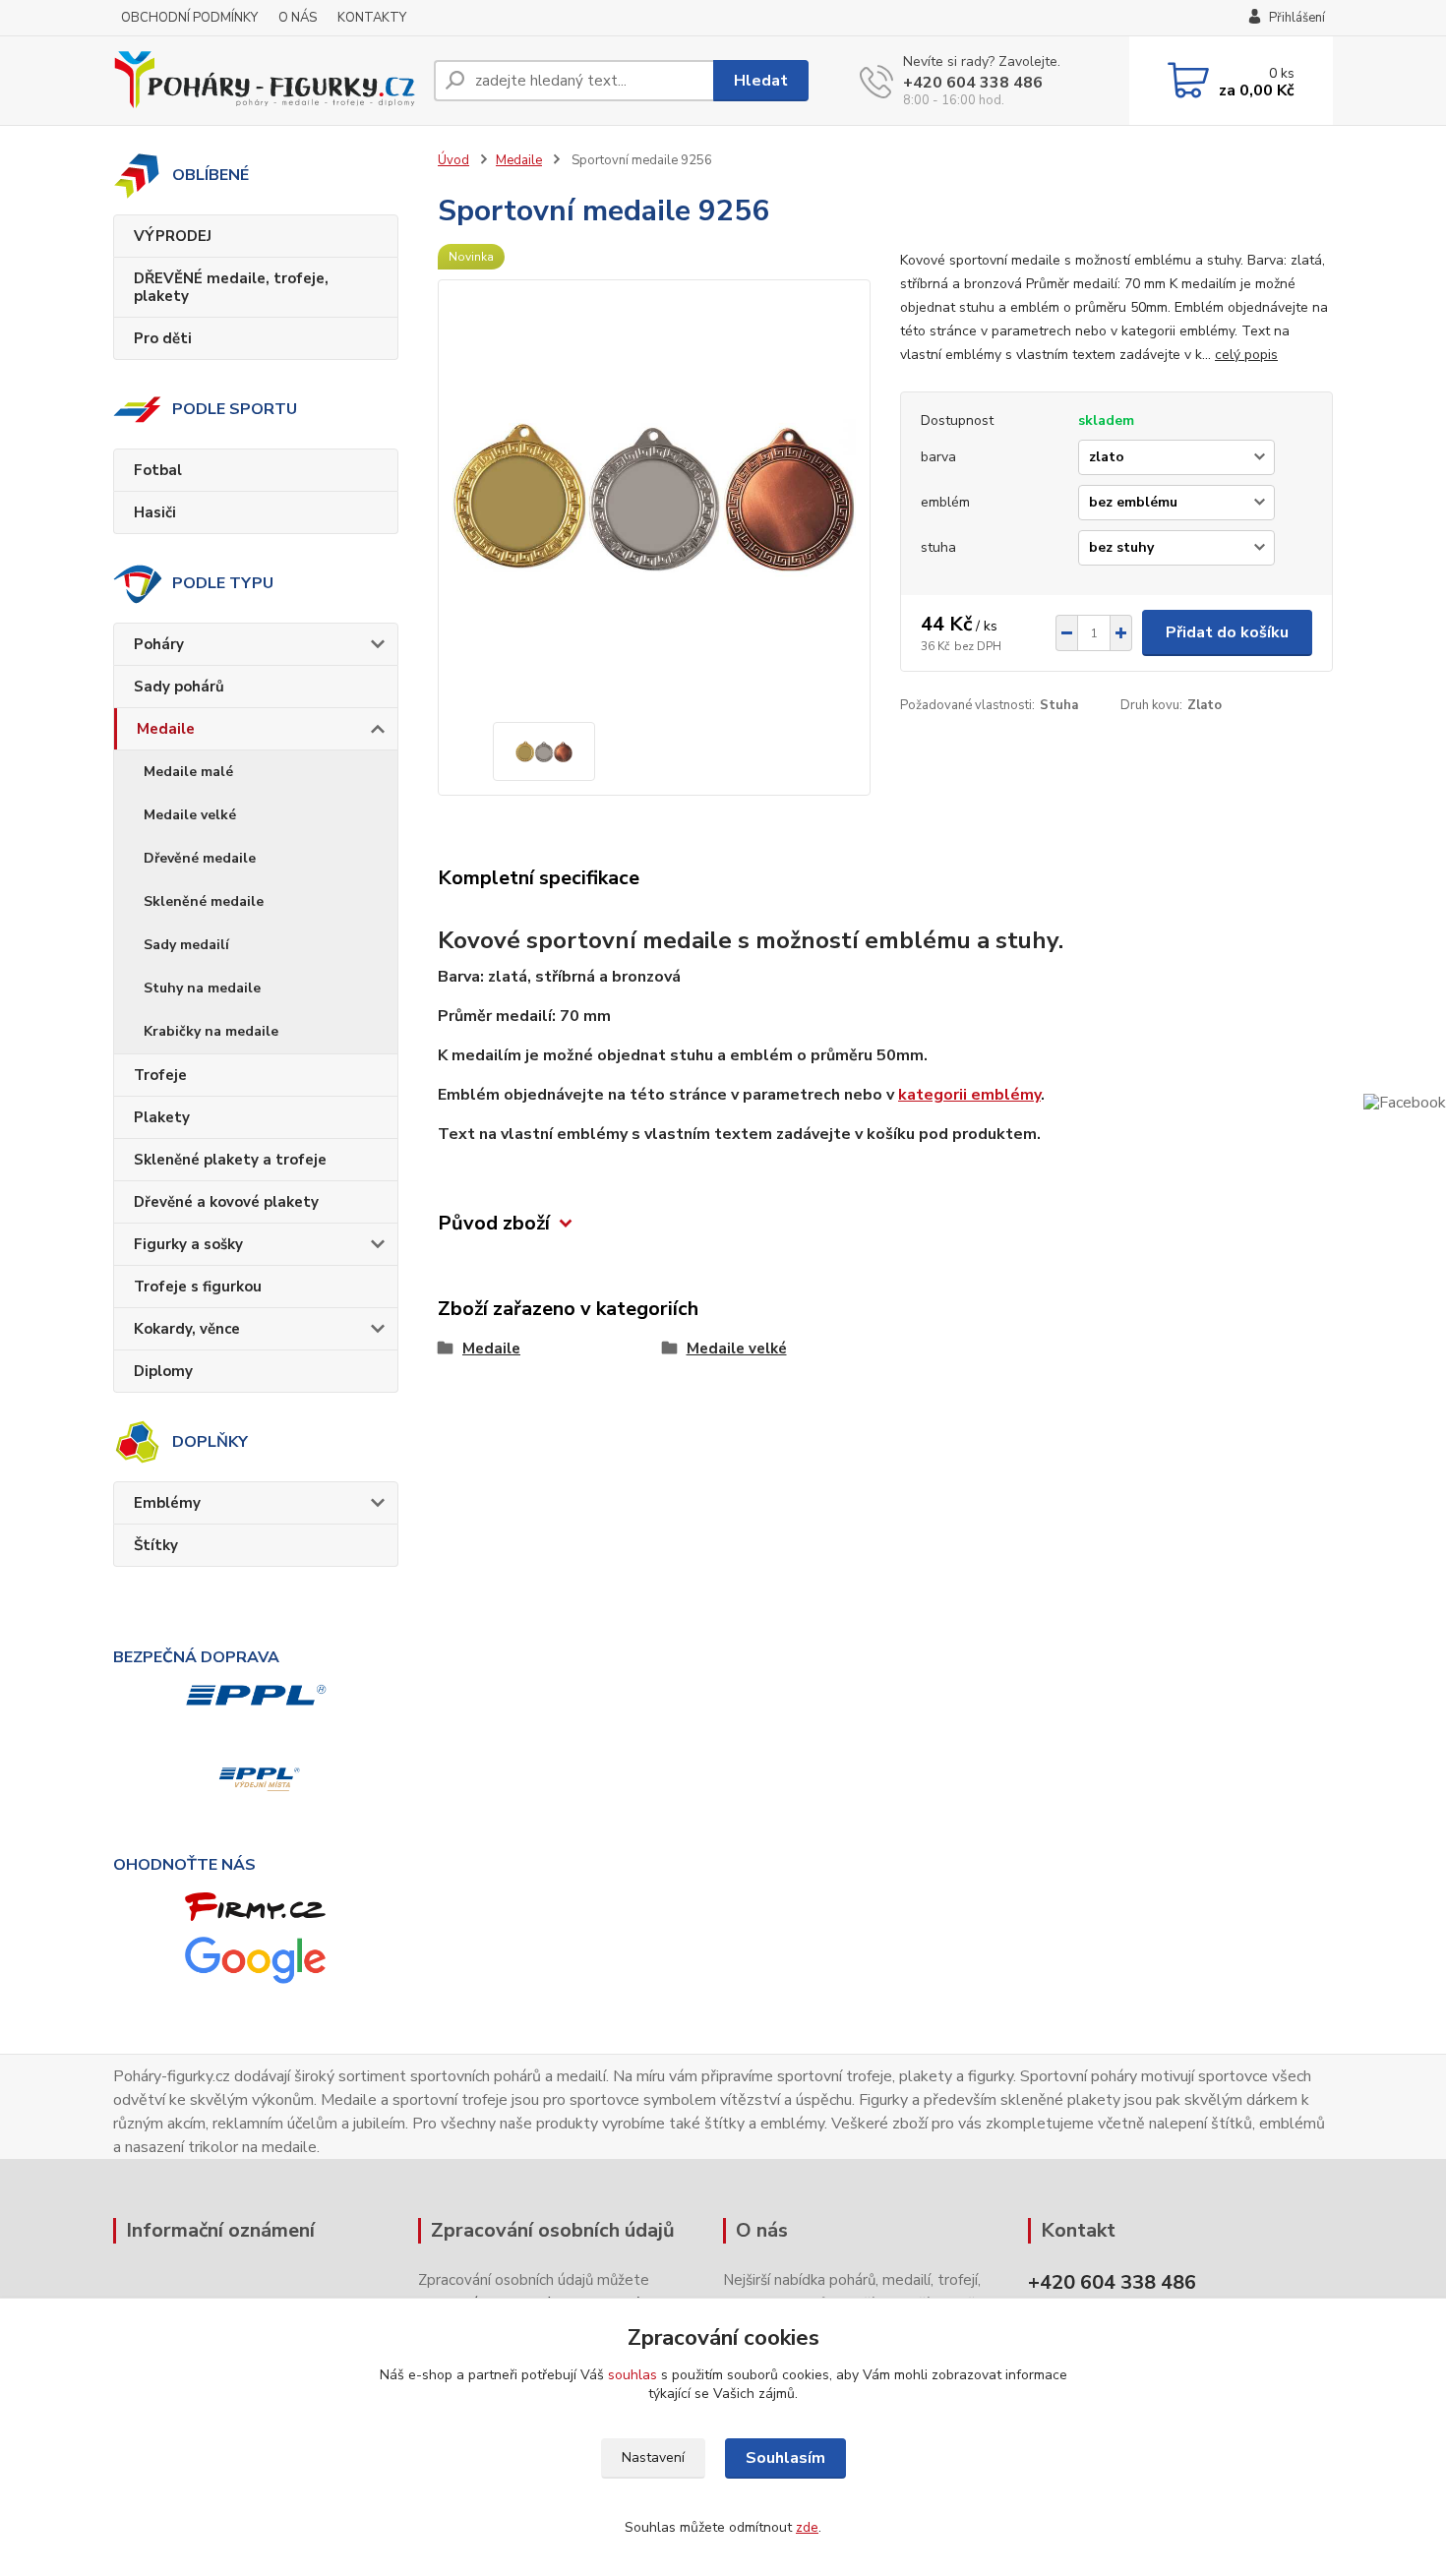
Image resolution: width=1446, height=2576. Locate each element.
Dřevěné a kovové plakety (226, 1202)
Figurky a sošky (188, 1244)
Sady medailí (186, 945)
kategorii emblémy (969, 1095)
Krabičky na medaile (211, 1031)
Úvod (453, 160)
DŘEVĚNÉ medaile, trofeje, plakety (231, 287)
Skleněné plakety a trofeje (230, 1160)
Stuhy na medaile (202, 988)
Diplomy (163, 1371)
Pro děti (163, 338)
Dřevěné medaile (200, 858)
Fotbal (158, 470)
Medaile (166, 729)
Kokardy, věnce (187, 1329)
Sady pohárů (179, 687)
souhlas (633, 2375)
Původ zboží (494, 1223)
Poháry (159, 644)
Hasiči (155, 512)
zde (807, 2527)
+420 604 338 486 (973, 83)
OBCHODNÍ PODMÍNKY (189, 18)
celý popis (1246, 355)
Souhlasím (785, 2458)
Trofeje (160, 1075)
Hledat (761, 81)
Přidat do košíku (1227, 632)
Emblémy (167, 1503)
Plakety (162, 1117)
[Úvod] (266, 81)
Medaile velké (190, 815)
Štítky (156, 1545)
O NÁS (298, 18)
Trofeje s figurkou (198, 1287)
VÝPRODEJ (173, 236)
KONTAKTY (372, 18)
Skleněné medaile (204, 901)
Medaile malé (188, 772)
